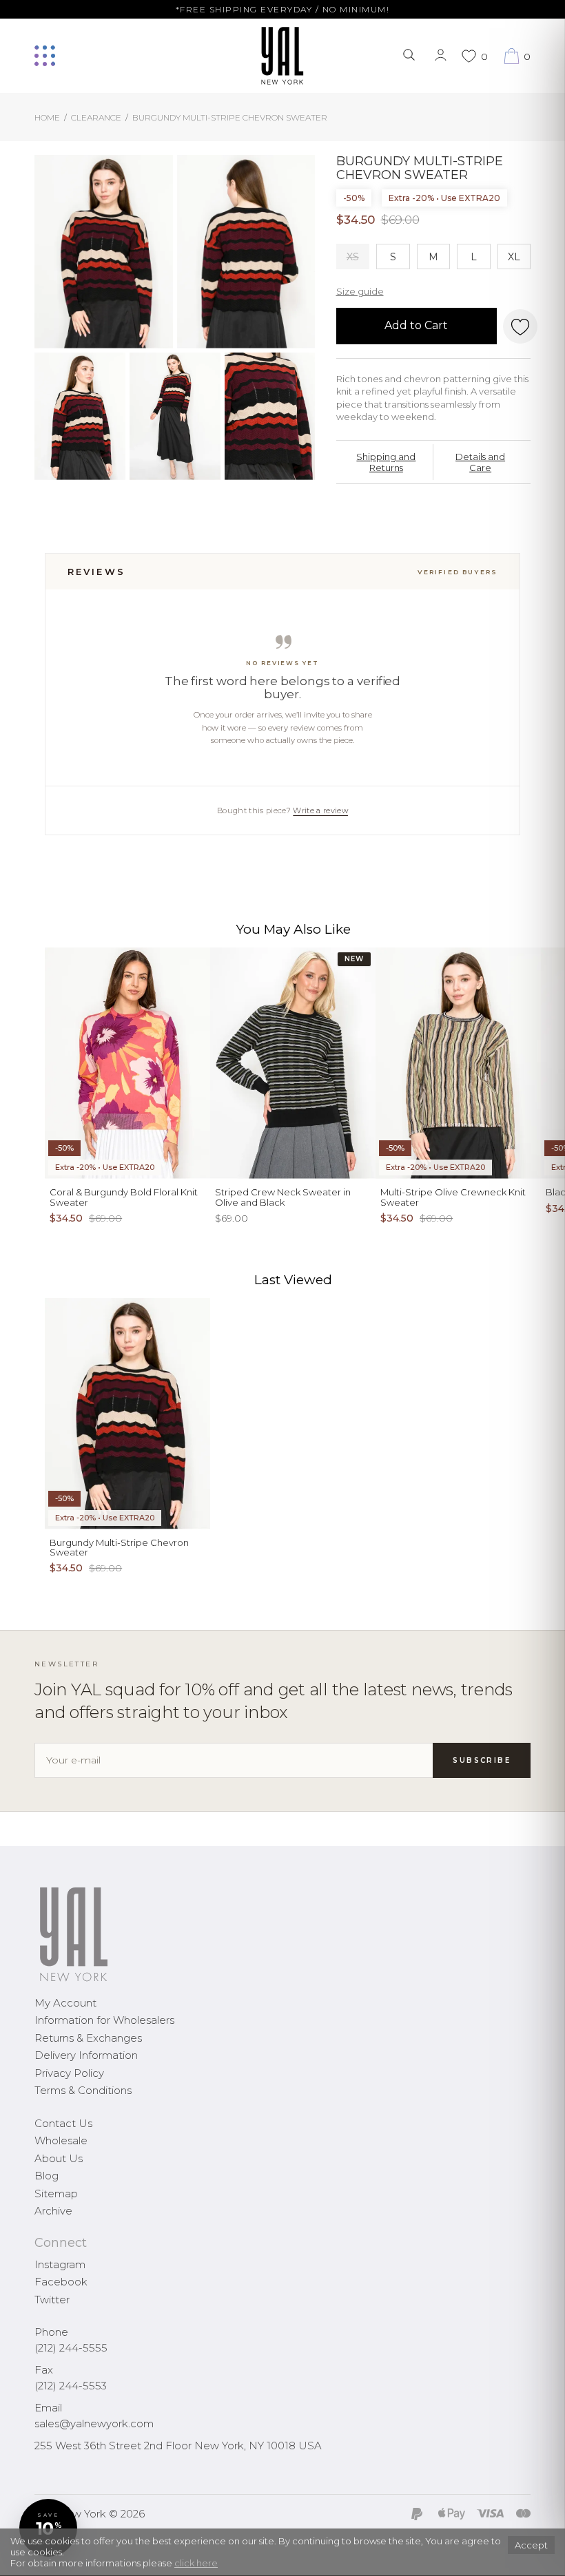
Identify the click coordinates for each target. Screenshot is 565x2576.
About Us (59, 2158)
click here (196, 2563)
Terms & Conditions (83, 2090)
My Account (65, 2003)
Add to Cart (416, 325)
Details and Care (480, 462)
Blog (47, 2176)
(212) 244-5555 (71, 2348)
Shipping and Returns (386, 462)
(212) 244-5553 (71, 2386)
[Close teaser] (25, 2558)
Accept (531, 2545)
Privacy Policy (69, 2073)
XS (353, 257)
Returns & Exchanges (88, 2038)
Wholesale (61, 2140)
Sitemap (56, 2193)
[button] (48, 2528)
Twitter (52, 2300)
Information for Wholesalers (104, 2020)
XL (514, 257)
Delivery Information (86, 2055)
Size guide (360, 291)
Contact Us (63, 2123)
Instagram (60, 2264)
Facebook (61, 2282)
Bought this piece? (282, 810)
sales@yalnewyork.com (94, 2423)
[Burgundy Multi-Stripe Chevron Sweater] (104, 252)
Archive (53, 2211)
